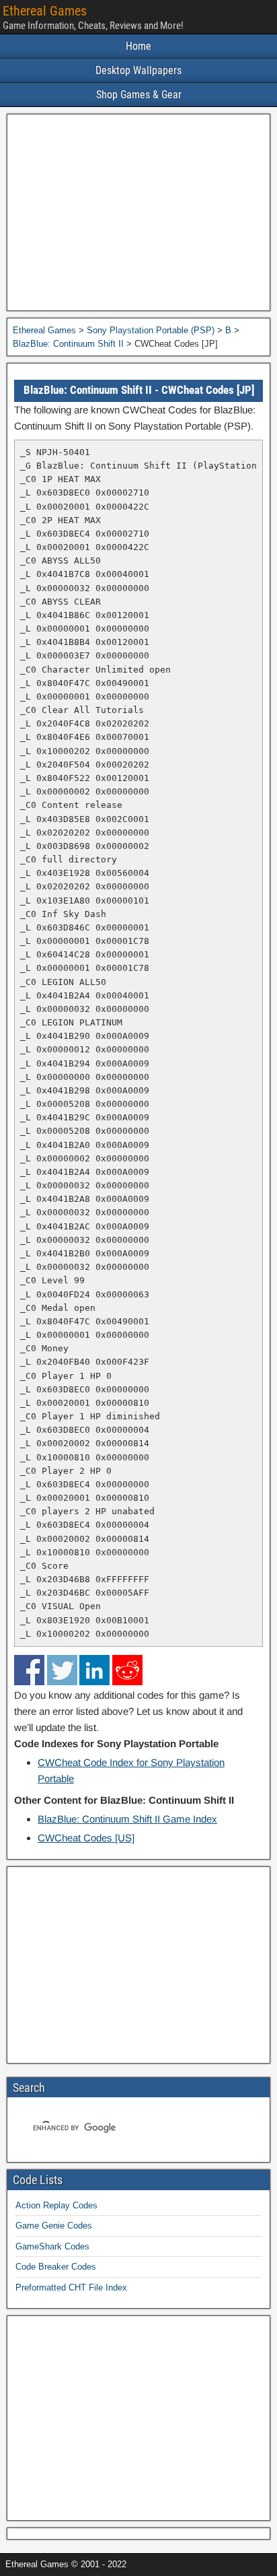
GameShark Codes (52, 2246)
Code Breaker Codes (56, 2267)
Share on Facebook (29, 1670)
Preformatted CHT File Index (71, 2287)
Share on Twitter (62, 1670)
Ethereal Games (45, 11)
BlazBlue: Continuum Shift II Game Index (127, 1819)
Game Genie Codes (54, 2226)
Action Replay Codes (56, 2205)
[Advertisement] (138, 212)
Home (138, 46)
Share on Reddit (127, 1670)
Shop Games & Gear (139, 95)
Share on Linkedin (94, 1670)
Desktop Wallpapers (138, 70)
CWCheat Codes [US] (86, 1838)
